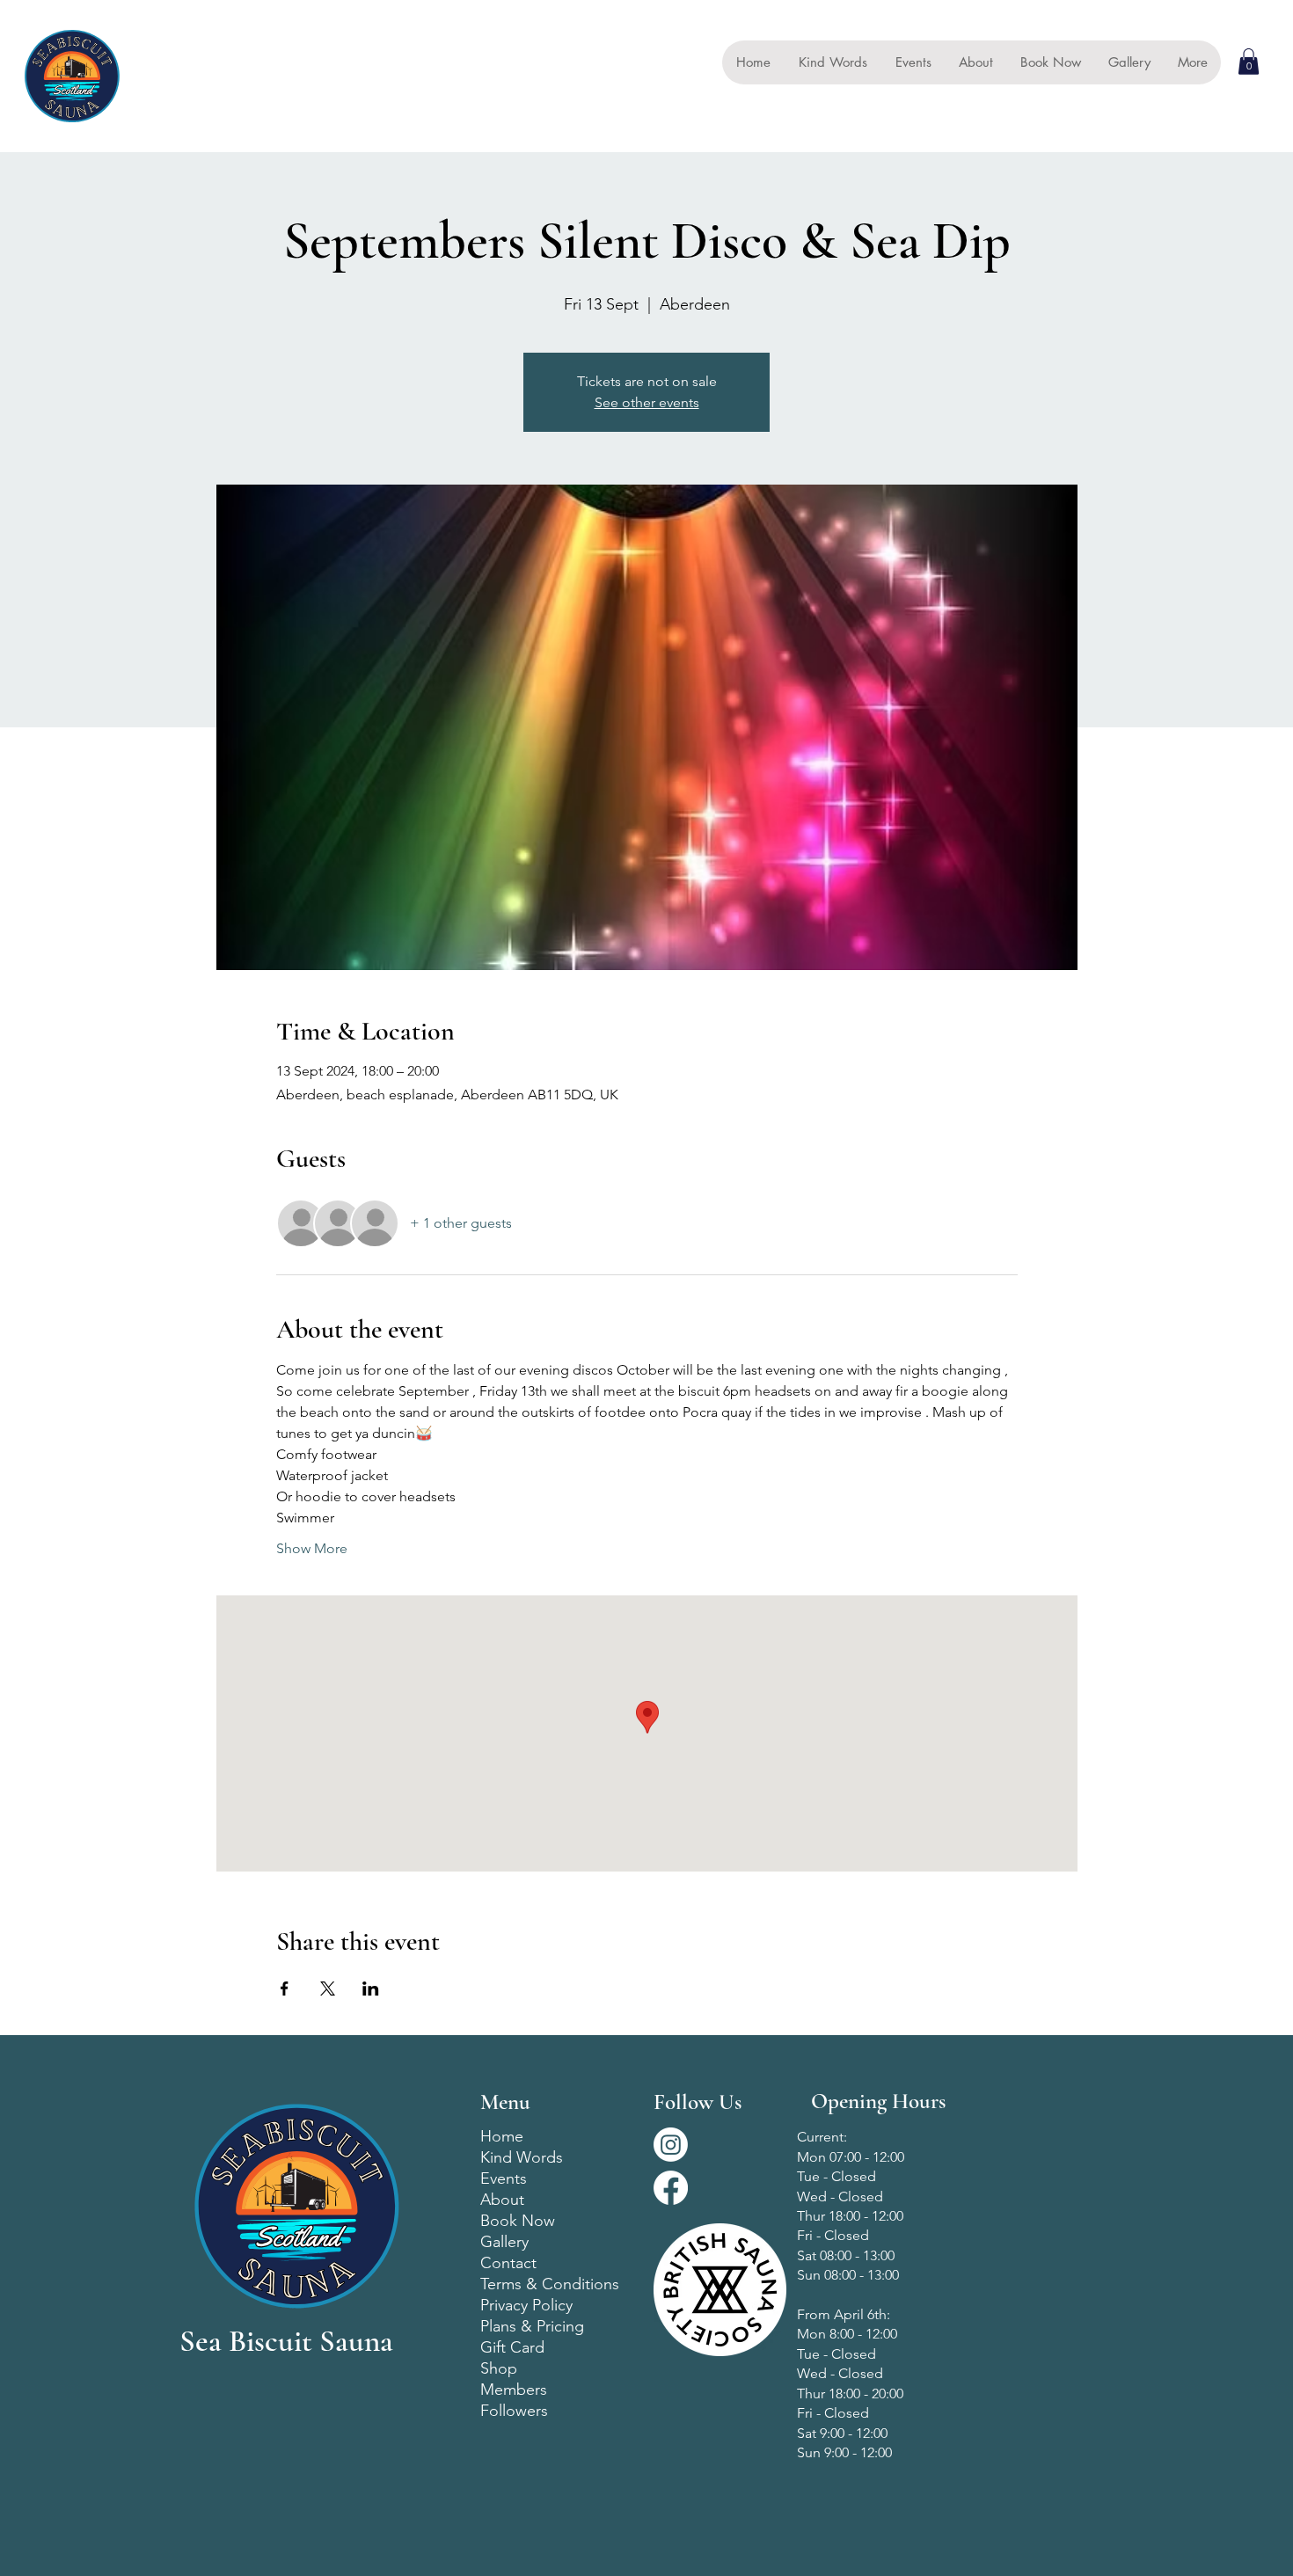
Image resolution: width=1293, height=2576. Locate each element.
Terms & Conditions (550, 2284)
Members (514, 2390)
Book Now (518, 2221)
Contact (508, 2263)
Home (502, 2136)
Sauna (148, 97)
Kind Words (522, 2157)
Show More (312, 1548)
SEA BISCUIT (178, 76)
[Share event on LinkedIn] (371, 1989)
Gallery (504, 2242)
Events (504, 2178)
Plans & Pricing (532, 2326)
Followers (514, 2411)
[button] (1249, 62)
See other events (647, 402)
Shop (499, 2368)
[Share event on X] (328, 1989)
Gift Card (512, 2347)
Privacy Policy (526, 2305)
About (502, 2200)
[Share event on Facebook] (285, 1989)
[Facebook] (671, 2188)
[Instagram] (671, 2145)
